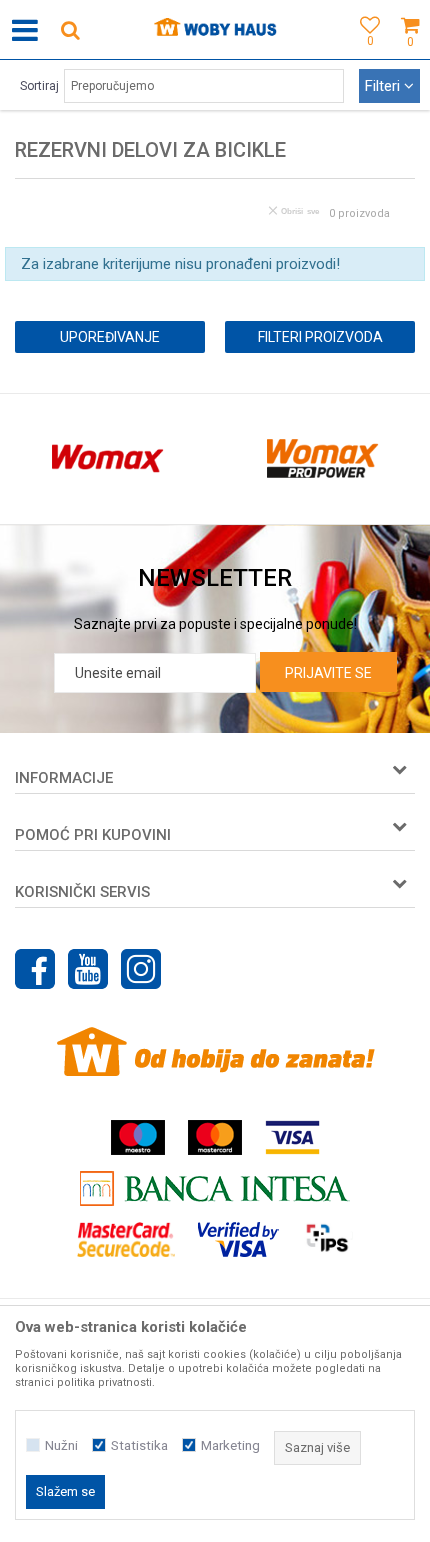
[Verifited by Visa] (238, 1239)
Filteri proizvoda (320, 337)
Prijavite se (328, 673)
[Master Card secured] (126, 1239)
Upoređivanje (110, 337)
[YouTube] (88, 969)
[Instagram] (141, 969)
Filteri (384, 86)
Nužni (61, 1445)
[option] (107, 459)
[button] (70, 29)
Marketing (230, 1445)
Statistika (139, 1445)
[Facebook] (35, 969)
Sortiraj (39, 86)
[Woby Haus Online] (215, 30)
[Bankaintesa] (215, 1188)
